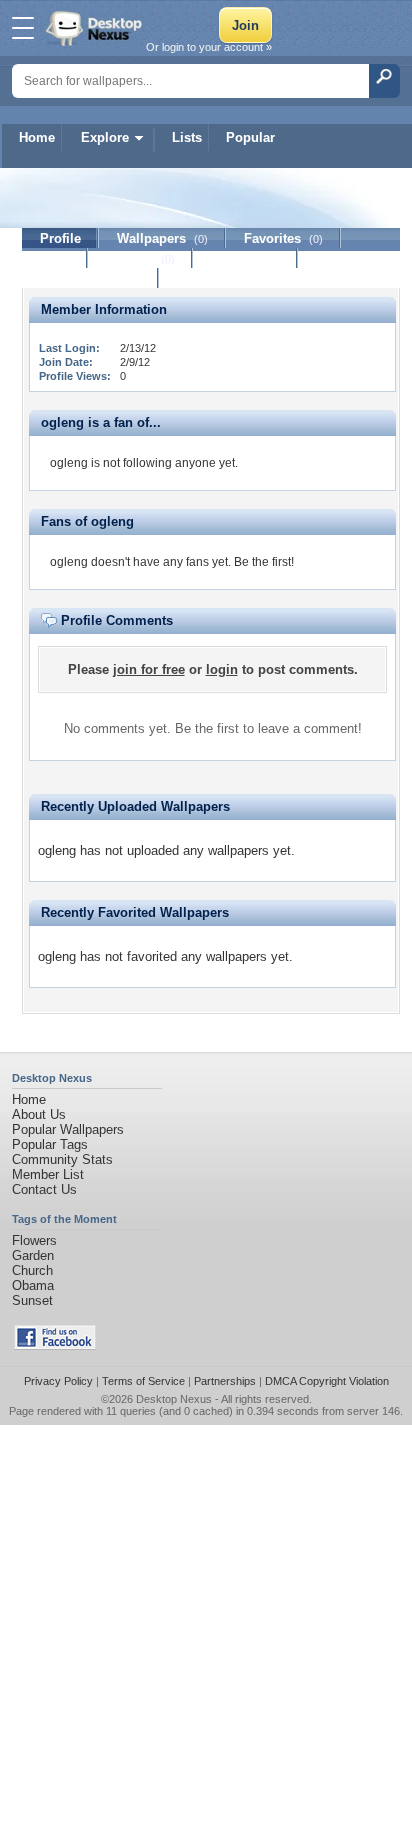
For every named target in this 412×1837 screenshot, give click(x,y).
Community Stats (62, 1159)
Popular (250, 137)
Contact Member (90, 278)
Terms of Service (143, 1381)
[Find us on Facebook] (55, 1345)
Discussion (245, 258)
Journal (140, 258)
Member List (48, 1174)
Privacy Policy (58, 1381)
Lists (187, 137)
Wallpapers (162, 238)
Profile (60, 238)
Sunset (32, 1300)
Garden (33, 1255)
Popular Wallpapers (68, 1129)
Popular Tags (50, 1144)
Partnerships (225, 1381)
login (222, 669)
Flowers (34, 1240)
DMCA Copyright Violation (327, 1381)
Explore (105, 137)
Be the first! (264, 562)
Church (32, 1270)
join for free (149, 669)
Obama (33, 1285)
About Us (39, 1114)
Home (37, 137)
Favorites (283, 238)
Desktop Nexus (174, 1399)
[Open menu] (23, 28)
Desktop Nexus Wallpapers (96, 28)
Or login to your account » (209, 47)
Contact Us (44, 1189)
